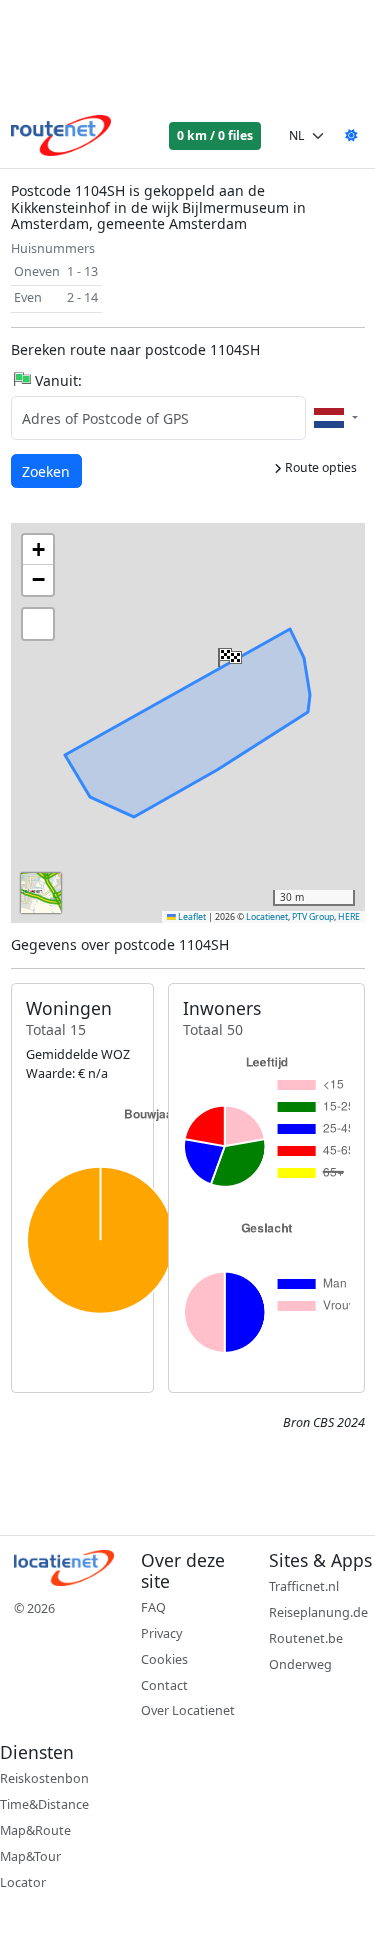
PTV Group (313, 917)
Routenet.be (306, 1638)
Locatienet (267, 917)
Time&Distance (44, 1804)
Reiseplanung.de (318, 1612)
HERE (349, 917)
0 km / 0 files (215, 135)
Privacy (161, 1633)
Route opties (319, 467)
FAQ (153, 1607)
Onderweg (300, 1664)
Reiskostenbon (44, 1778)
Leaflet (191, 917)
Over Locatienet (188, 1710)
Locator (23, 1882)
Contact (164, 1685)
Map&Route (35, 1830)
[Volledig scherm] (38, 624)
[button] (228, 653)
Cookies (164, 1659)
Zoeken (47, 471)
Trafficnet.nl (304, 1586)
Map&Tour (30, 1856)
